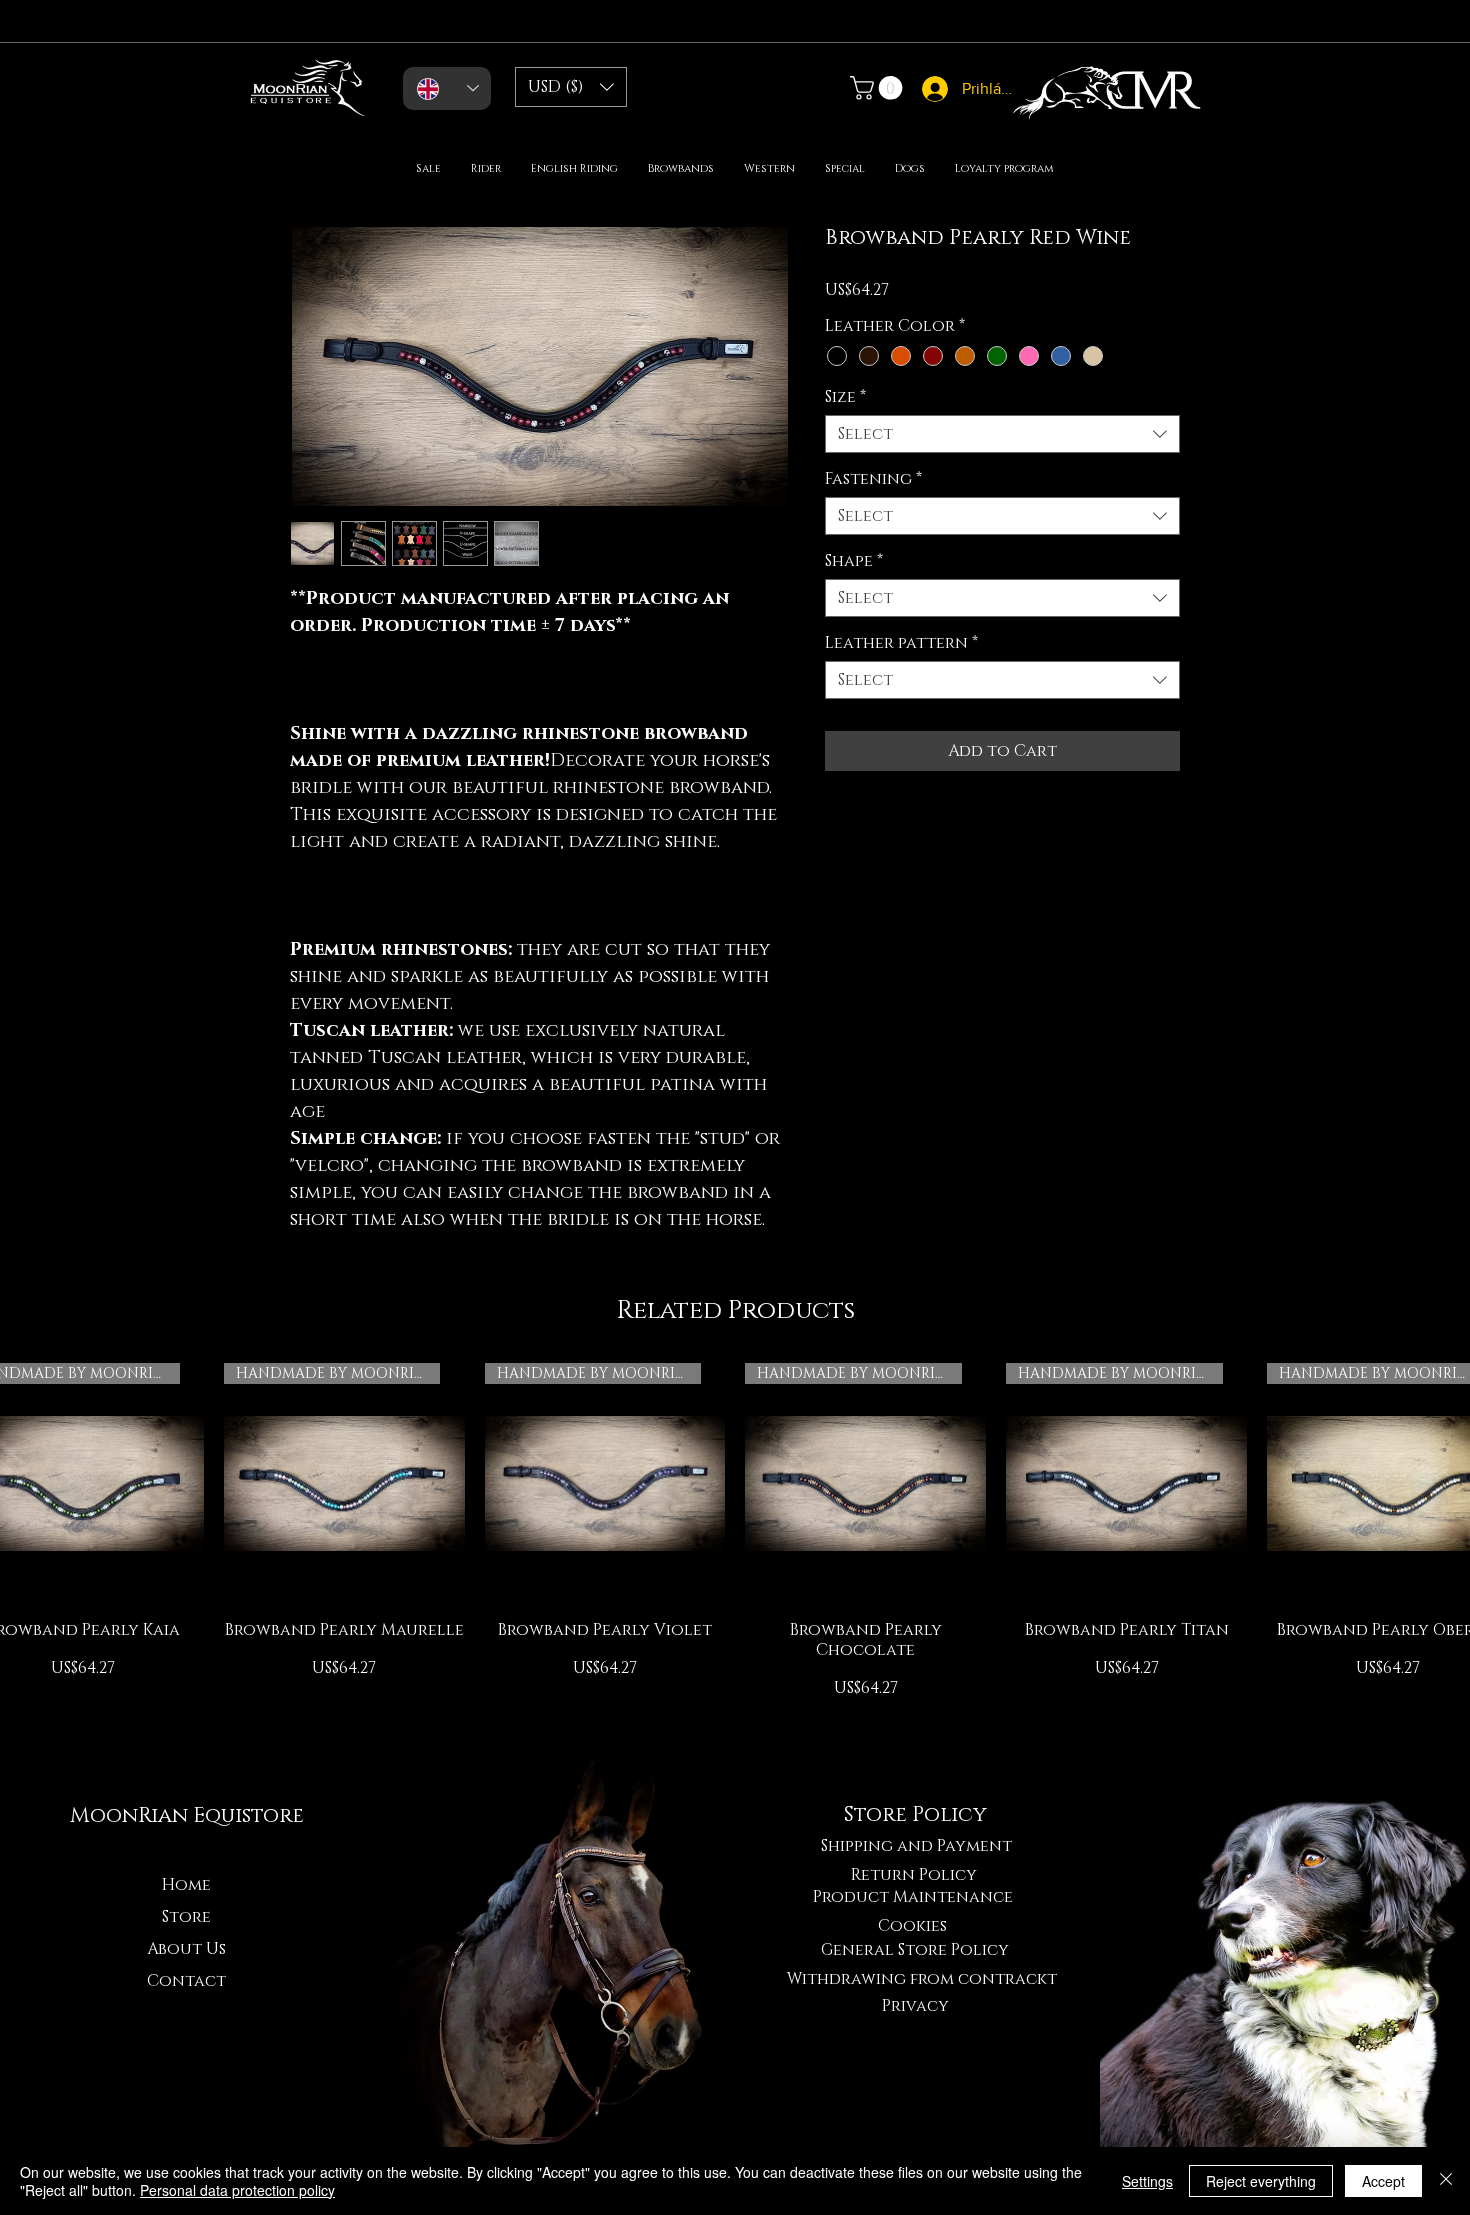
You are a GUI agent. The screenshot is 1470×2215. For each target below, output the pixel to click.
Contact (186, 1981)
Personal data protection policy (237, 2190)
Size (845, 397)
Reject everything (1261, 2181)
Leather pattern (901, 643)
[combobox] (1002, 434)
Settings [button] (1147, 2181)
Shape (854, 561)
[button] (571, 87)
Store (186, 1917)
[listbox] (571, 87)
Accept (1383, 2181)
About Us (186, 1949)
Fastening (873, 479)
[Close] (1446, 2181)
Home (186, 1885)
